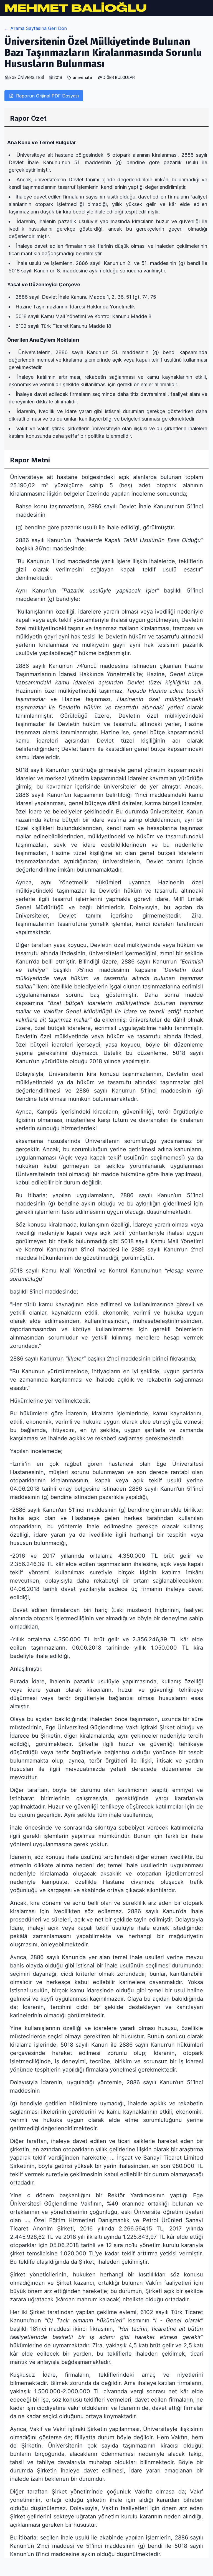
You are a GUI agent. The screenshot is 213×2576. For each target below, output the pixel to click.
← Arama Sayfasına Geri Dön (36, 28)
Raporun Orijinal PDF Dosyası (47, 96)
